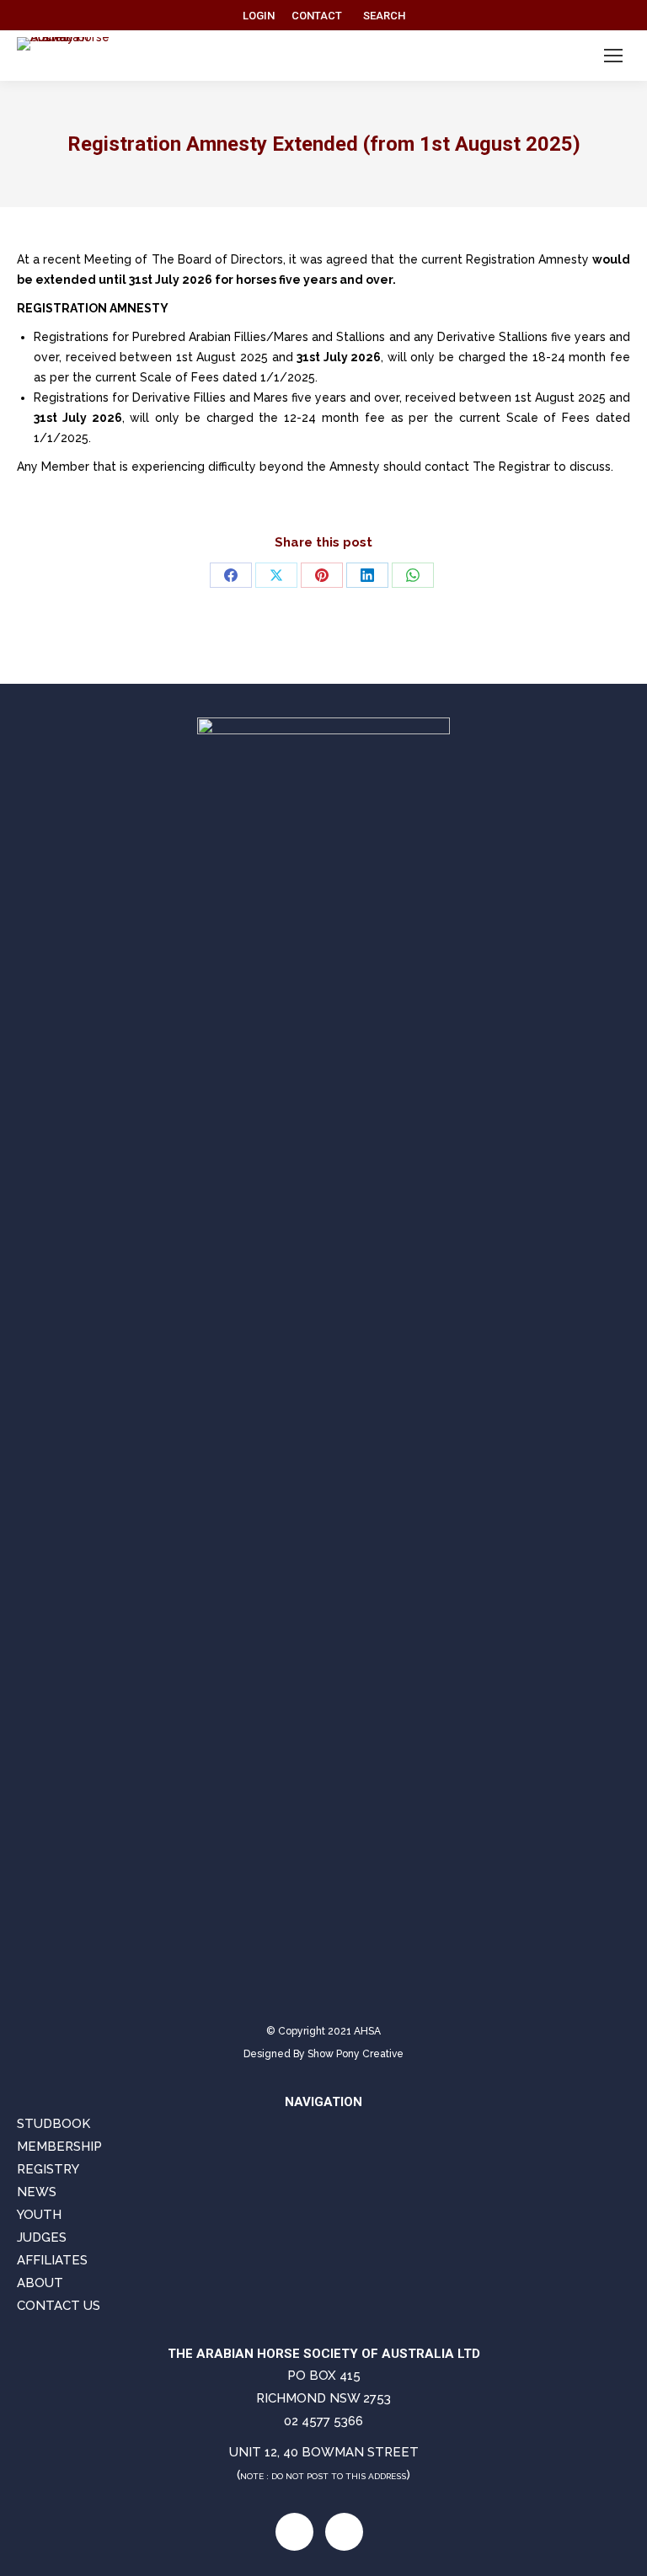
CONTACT (317, 16)
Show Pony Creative (356, 2054)
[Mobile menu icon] (613, 56)
